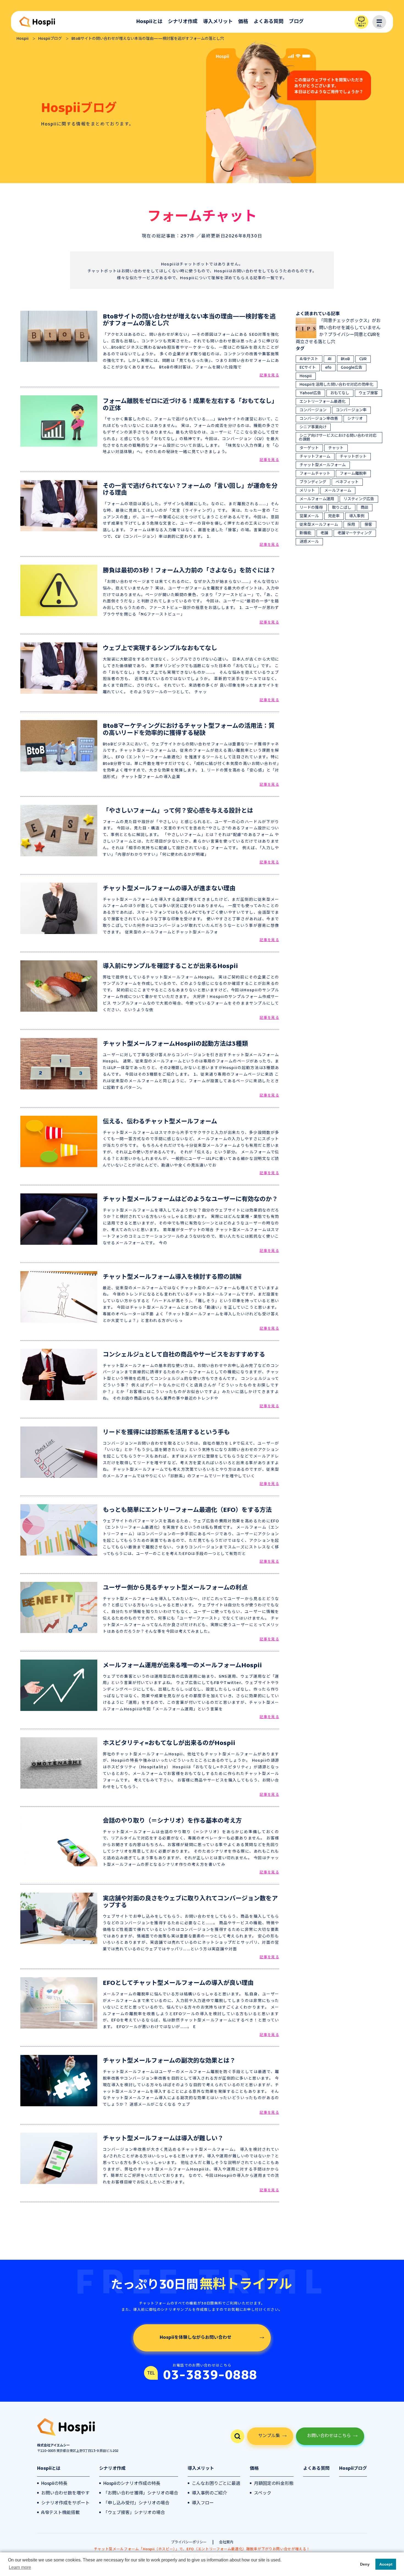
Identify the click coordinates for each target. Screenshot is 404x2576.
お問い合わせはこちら (329, 2436)
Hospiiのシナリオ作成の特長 (132, 2484)
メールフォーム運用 (317, 499)
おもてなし (340, 393)
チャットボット (353, 457)
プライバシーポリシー (189, 2542)
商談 (364, 508)
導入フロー (203, 2503)
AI (330, 359)
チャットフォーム (315, 457)
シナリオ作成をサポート (65, 2503)
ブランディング (313, 482)
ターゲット (309, 448)
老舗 (324, 533)
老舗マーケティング (355, 533)
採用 (351, 525)
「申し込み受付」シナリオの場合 (136, 2503)
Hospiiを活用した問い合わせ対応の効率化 (336, 385)
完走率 (334, 516)
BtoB (345, 359)
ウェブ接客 (368, 393)
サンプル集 (269, 2436)
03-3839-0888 (210, 2376)
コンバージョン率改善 (319, 419)
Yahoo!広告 (310, 393)
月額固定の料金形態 (274, 2484)
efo (328, 368)
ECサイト (308, 368)
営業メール (309, 516)
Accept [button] (386, 2564)
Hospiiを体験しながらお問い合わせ (196, 2338)
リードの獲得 (311, 508)
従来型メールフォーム (319, 525)
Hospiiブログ (353, 2469)
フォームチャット (315, 474)
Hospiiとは (149, 22)
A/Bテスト (309, 359)
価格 (243, 22)
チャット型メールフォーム (323, 465)
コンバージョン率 (351, 410)
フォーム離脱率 (353, 474)
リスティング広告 (359, 499)
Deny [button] (365, 2564)
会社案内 (226, 2542)
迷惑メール (309, 542)
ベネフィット (347, 482)
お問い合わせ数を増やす (65, 2493)
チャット (336, 448)
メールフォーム (338, 491)
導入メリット (218, 22)
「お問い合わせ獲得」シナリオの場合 (141, 2493)
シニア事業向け (313, 427)
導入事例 (357, 516)
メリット (307, 491)
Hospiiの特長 (54, 2484)
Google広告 (352, 368)
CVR (363, 359)
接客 (368, 525)
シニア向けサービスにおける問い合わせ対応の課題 (338, 438)
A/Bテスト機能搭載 (60, 2513)
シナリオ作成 (183, 22)
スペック (263, 2493)
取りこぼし (342, 508)
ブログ (296, 22)
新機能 (305, 533)
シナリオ (355, 419)
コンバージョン (313, 410)
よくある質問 (269, 22)
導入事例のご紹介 (209, 2493)
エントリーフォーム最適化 (323, 402)
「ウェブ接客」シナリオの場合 (134, 2513)
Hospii (306, 376)
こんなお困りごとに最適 (216, 2484)
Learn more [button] (20, 2567)
